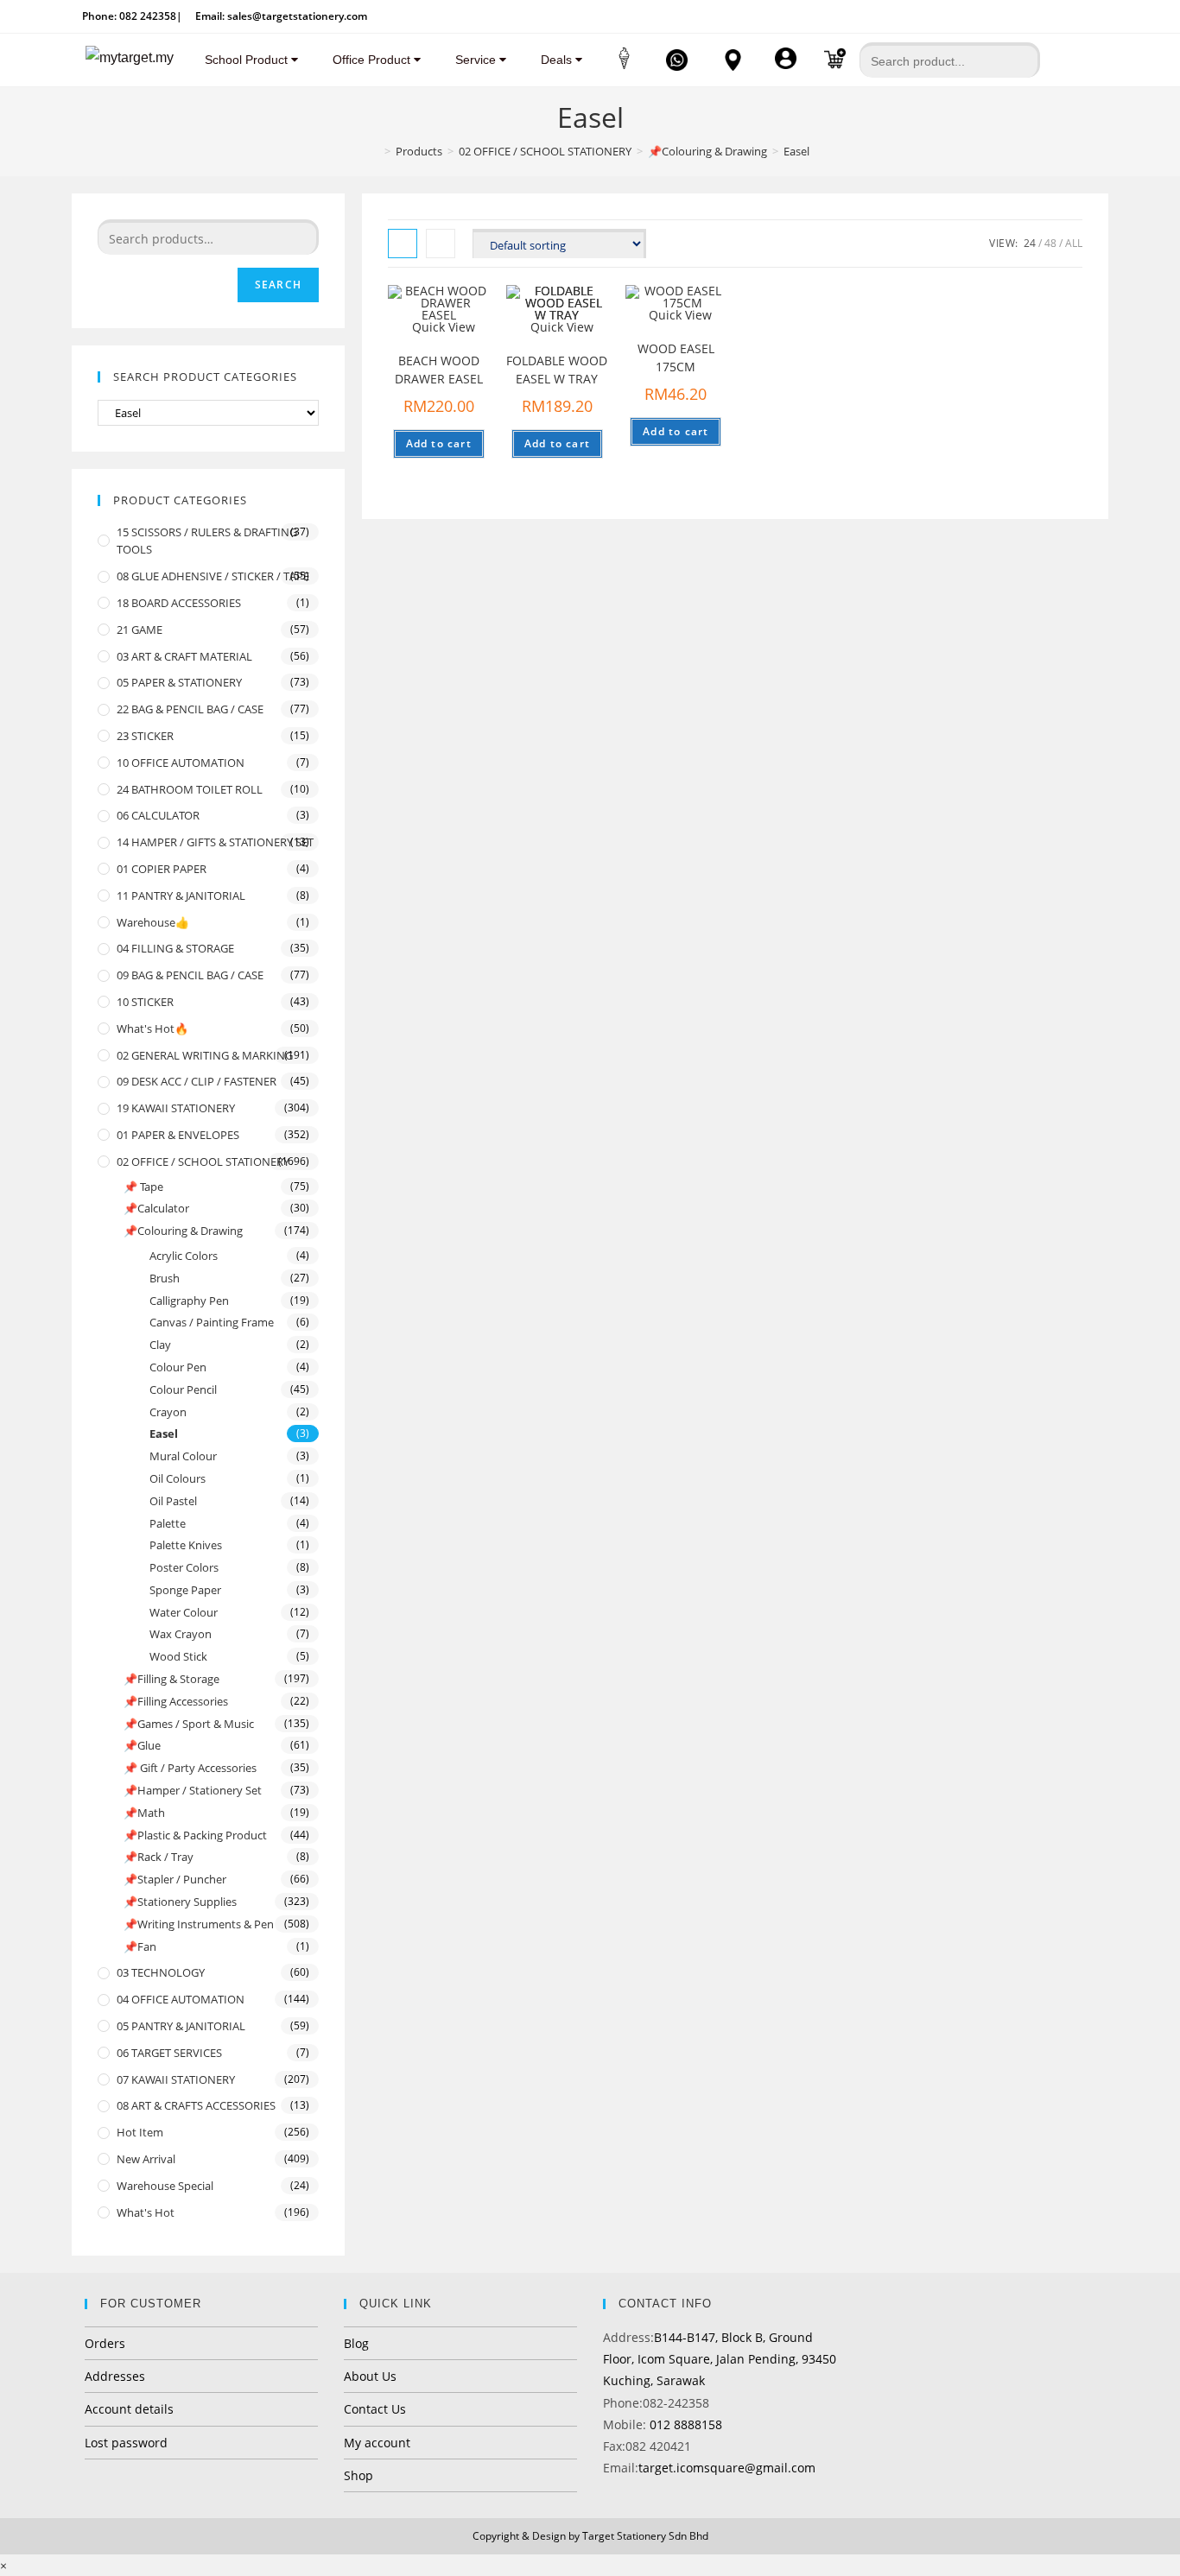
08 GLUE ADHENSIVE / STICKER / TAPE (213, 576)
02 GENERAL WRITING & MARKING (205, 1055)
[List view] (441, 244)
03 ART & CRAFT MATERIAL (184, 656)
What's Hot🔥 (152, 1029)
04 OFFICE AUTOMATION (181, 1999)
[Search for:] (950, 54)
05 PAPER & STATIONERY (179, 682)
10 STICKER (145, 1002)
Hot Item (140, 2132)
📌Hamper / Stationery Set (193, 1790)
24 (1030, 243)
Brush (165, 1278)
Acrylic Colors (184, 1256)
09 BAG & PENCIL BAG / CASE (190, 975)
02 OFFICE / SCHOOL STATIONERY (203, 1161)
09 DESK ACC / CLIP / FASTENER (197, 1081)
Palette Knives (186, 1545)
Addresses (115, 2376)
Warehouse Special (165, 2186)
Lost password (126, 2443)
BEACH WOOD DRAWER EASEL (439, 370)
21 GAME (140, 630)
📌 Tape (143, 1187)
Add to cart (439, 443)
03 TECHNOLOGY (161, 1972)
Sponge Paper (185, 1590)
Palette (168, 1523)
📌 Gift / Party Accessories (190, 1768)
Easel (164, 1434)
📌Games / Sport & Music (189, 1724)
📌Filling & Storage (171, 1679)
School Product (248, 60)
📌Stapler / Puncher (175, 1879)
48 (1050, 243)
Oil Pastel (173, 1501)
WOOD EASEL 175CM (676, 358)
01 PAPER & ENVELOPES (178, 1135)
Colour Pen (178, 1367)
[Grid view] (403, 244)
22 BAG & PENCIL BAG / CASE (190, 709)
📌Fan (140, 1946)
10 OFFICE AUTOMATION (181, 763)
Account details (129, 2409)
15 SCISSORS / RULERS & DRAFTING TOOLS (207, 541)
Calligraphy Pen (189, 1301)
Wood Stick (178, 1656)
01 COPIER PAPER (162, 869)
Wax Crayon (181, 1634)
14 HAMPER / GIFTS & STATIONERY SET (215, 842)
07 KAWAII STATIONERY (176, 2079)
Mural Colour (183, 1456)
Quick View (444, 327)
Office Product (373, 60)
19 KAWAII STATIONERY (176, 1108)
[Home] (375, 151)
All (1074, 243)
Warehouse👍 (153, 922)
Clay (160, 1345)
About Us (370, 2376)
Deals (558, 60)
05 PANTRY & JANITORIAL (181, 2026)
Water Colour (184, 1612)
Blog (356, 2343)
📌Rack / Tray (159, 1857)
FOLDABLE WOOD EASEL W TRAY (557, 370)
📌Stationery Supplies (180, 1902)
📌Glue (142, 1745)
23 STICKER (145, 736)
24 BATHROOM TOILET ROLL (190, 789)
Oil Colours (178, 1478)
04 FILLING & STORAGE (175, 948)
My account (377, 2443)
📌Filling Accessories (176, 1701)
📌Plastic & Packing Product (195, 1835)
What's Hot (146, 2212)
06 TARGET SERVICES (169, 2053)
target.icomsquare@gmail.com (727, 2468)
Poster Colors (184, 1567)
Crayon (168, 1412)
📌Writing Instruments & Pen (199, 1924)
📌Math (144, 1813)
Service (477, 60)
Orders (105, 2343)
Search (278, 285)
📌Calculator (156, 1208)
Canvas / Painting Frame (212, 1322)
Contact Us (375, 2409)
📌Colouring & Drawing (183, 1231)
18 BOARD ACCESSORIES (179, 603)
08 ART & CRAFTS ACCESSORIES (196, 2105)
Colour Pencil (183, 1389)
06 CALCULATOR (158, 815)
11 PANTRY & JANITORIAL (181, 896)
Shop (358, 2475)
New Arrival (146, 2159)
